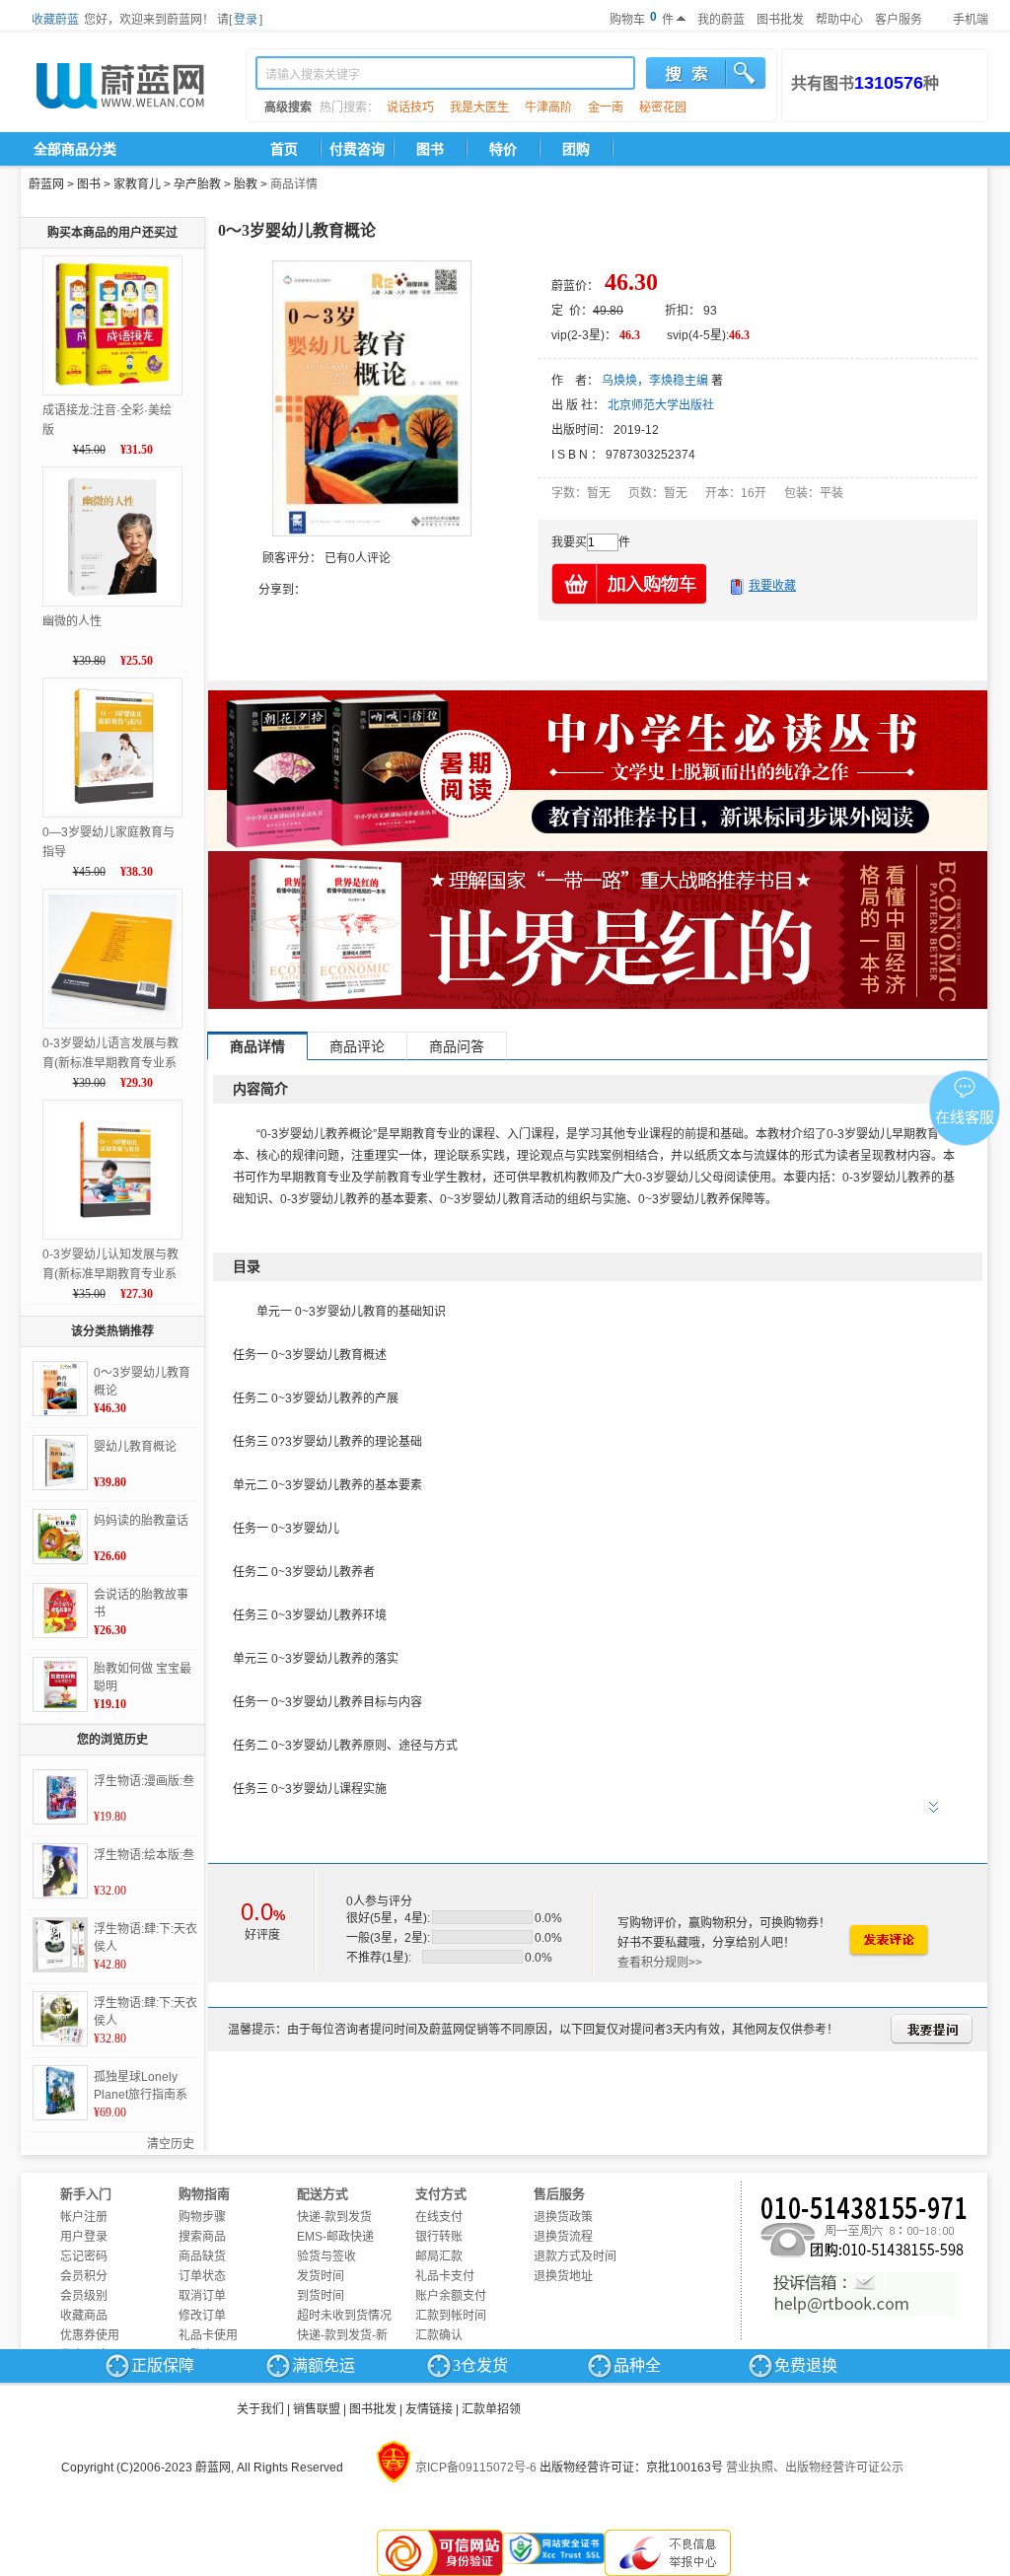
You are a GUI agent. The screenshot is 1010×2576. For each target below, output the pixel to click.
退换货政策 (563, 2217)
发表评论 (888, 1940)
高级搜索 (288, 107)
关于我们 (260, 2409)
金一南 (606, 107)
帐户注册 (84, 2217)
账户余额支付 (451, 2296)
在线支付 (439, 2217)
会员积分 (84, 2276)
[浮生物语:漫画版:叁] (60, 1797)
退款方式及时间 (575, 2256)
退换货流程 (563, 2237)
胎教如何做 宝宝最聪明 (143, 1678)
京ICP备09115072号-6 (476, 2468)
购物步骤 (202, 2217)
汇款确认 (439, 2335)
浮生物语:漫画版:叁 (144, 1781)
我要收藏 (772, 586)
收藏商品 (84, 2316)
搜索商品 (202, 2237)
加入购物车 (630, 583)
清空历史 (171, 2144)
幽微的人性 (72, 621)
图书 (430, 149)
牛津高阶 (548, 107)
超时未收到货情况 (344, 2316)
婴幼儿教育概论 (135, 1447)
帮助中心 (839, 20)
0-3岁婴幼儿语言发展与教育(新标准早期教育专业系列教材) (110, 1055)
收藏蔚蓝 (55, 20)
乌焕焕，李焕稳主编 (655, 381)
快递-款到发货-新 (342, 2335)
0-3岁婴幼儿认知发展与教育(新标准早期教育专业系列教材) (110, 1266)
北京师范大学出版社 (661, 405)
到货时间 (321, 2296)
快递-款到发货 (334, 2217)
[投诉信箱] (864, 2294)
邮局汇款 (439, 2256)
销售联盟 (317, 2409)
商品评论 (357, 1046)
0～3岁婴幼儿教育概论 (142, 1382)
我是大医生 (479, 107)
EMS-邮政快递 (335, 2237)
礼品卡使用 (208, 2335)
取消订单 (202, 2296)
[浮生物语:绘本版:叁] (60, 1871)
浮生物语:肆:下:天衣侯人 (145, 1938)
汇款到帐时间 (451, 2316)
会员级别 (84, 2296)
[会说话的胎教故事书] (60, 1610)
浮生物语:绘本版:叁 (144, 1855)
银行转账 (439, 2237)
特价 (503, 149)
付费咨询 (357, 149)
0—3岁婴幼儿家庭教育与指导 (108, 842)
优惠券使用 (90, 2335)
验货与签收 (326, 2256)
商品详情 (294, 184)
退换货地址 (563, 2276)
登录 (246, 20)
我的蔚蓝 (721, 20)
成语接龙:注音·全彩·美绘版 (107, 420)
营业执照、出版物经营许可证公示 (815, 2468)
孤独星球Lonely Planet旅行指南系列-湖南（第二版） (143, 2087)
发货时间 (321, 2276)
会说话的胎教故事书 (141, 1604)
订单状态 (202, 2276)
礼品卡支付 (445, 2276)
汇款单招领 (491, 2409)
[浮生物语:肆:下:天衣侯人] (60, 1945)
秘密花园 (663, 107)
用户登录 (84, 2237)
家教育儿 (137, 184)
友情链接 (429, 2409)
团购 (576, 149)
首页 (284, 149)
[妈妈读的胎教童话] (60, 1537)
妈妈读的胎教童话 (141, 1521)
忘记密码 (84, 2256)
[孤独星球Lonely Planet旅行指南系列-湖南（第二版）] (60, 2093)
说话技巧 (410, 107)
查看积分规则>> (660, 1963)
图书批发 (780, 20)
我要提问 (932, 2029)
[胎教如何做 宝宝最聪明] (60, 1684)
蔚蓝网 (46, 184)
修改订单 (202, 2316)
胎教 (246, 184)
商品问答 (457, 1046)
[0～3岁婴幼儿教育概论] (60, 1389)
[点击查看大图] (372, 398)
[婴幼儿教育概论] (60, 1463)
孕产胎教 (197, 184)
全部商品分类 (75, 149)
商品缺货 (202, 2256)
